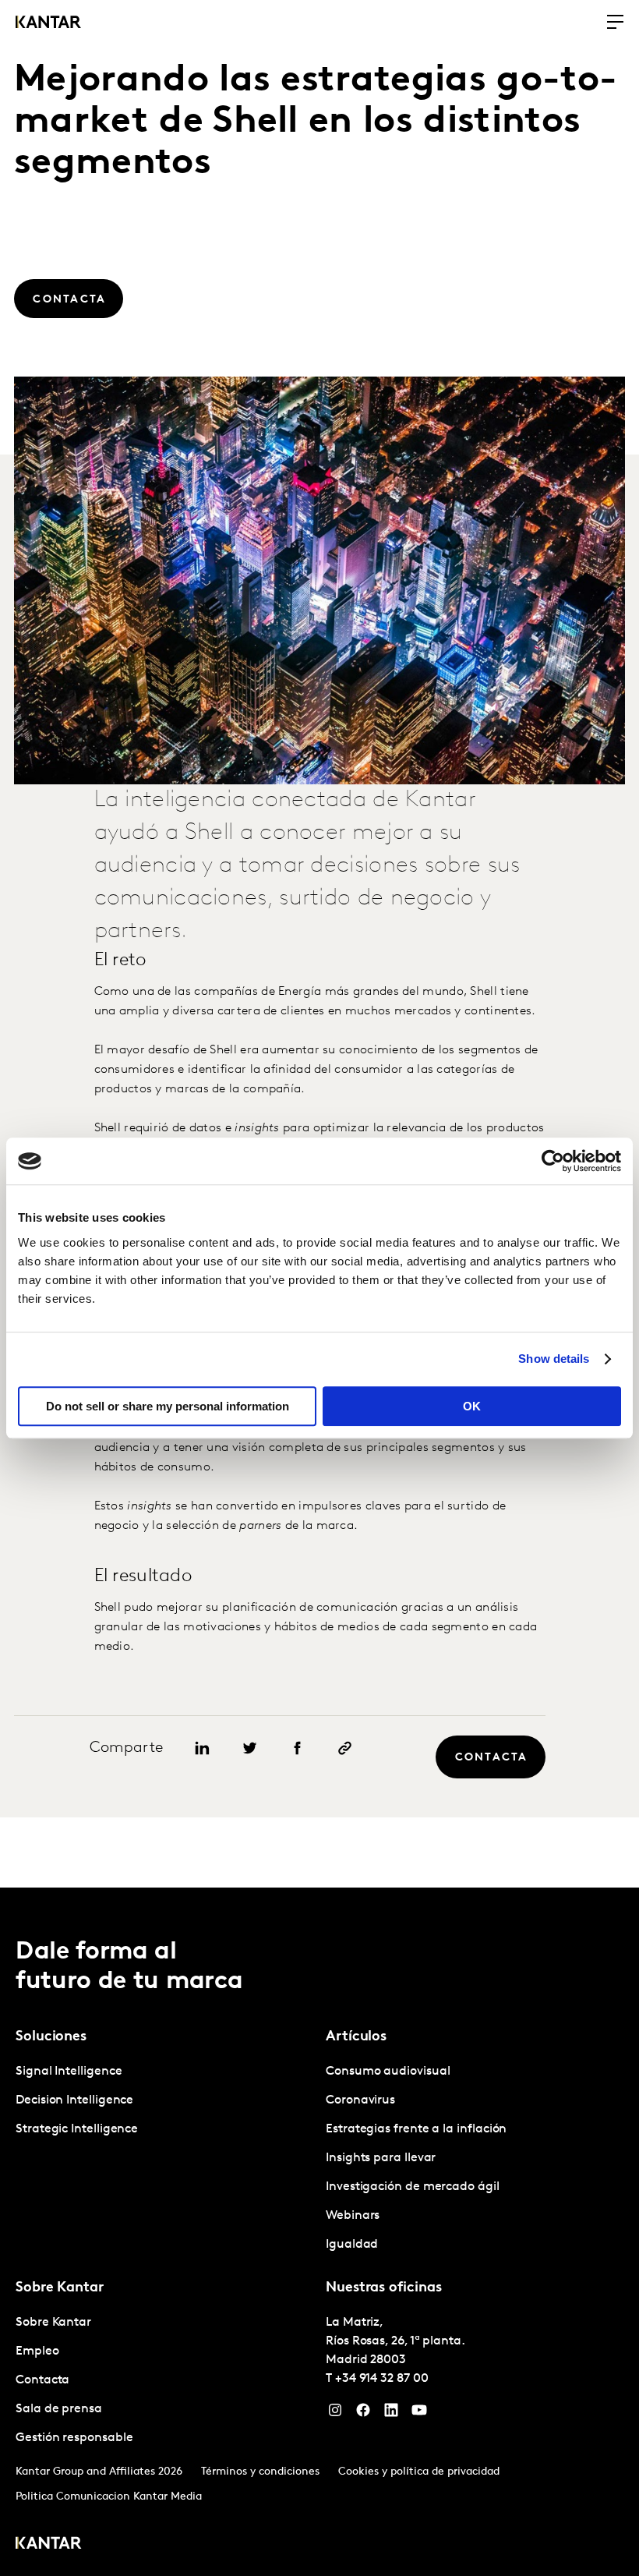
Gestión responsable (74, 2438)
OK (472, 1406)
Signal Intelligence (69, 2072)
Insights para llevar (381, 2158)
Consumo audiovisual (388, 2072)
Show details (554, 1359)
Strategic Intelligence (77, 2129)
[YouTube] (419, 2414)
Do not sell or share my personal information (168, 1406)
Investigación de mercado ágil (413, 2187)
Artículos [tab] (356, 2037)
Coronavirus (360, 2100)
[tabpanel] (164, 2101)
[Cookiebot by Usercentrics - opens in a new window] (553, 1161)
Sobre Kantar (53, 2323)
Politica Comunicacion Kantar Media (109, 2497)
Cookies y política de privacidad (419, 2472)
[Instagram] (335, 2414)
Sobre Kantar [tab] (60, 2288)
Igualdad (352, 2245)
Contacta (42, 2380)
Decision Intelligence (74, 2100)
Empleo (37, 2351)
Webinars (353, 2216)
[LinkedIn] (391, 2414)
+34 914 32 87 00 (382, 2379)
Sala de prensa (59, 2409)
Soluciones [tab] (51, 2037)
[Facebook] (363, 2414)
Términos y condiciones (260, 2472)
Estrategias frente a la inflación (416, 2129)
